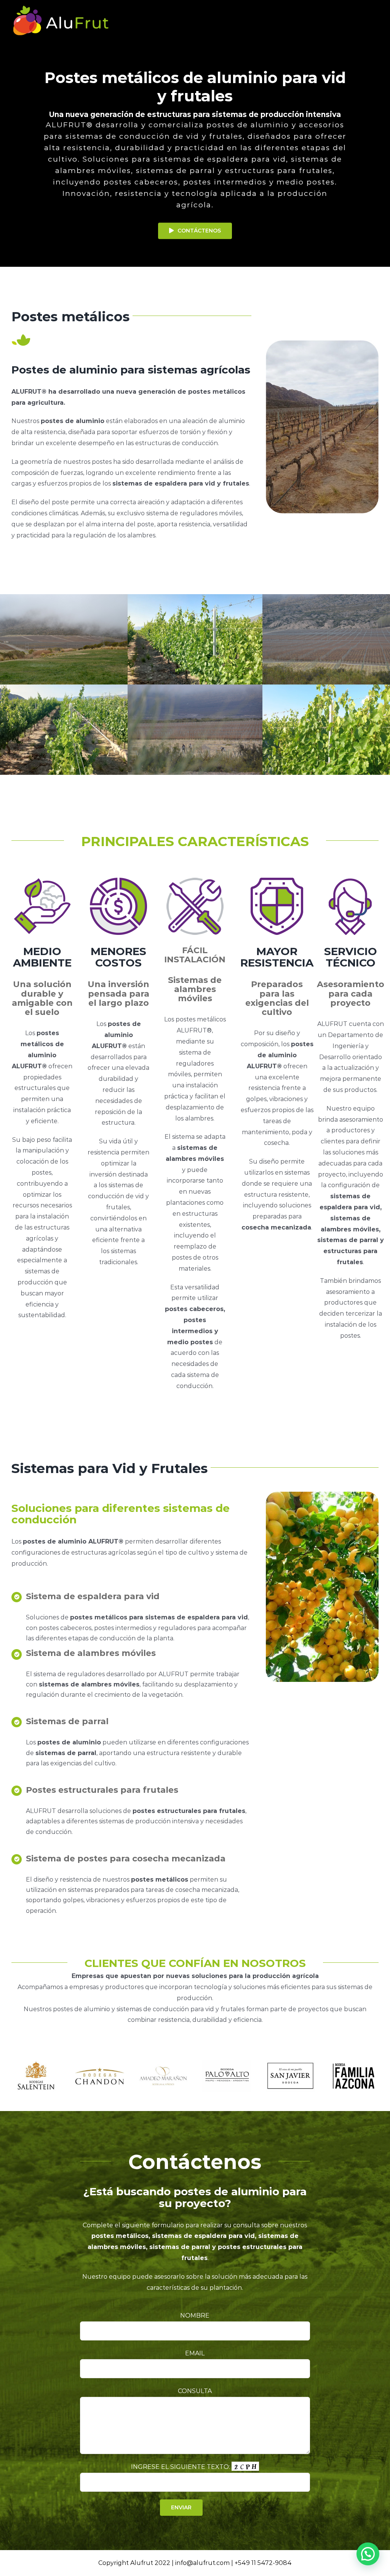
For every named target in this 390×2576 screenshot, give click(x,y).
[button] (368, 2554)
